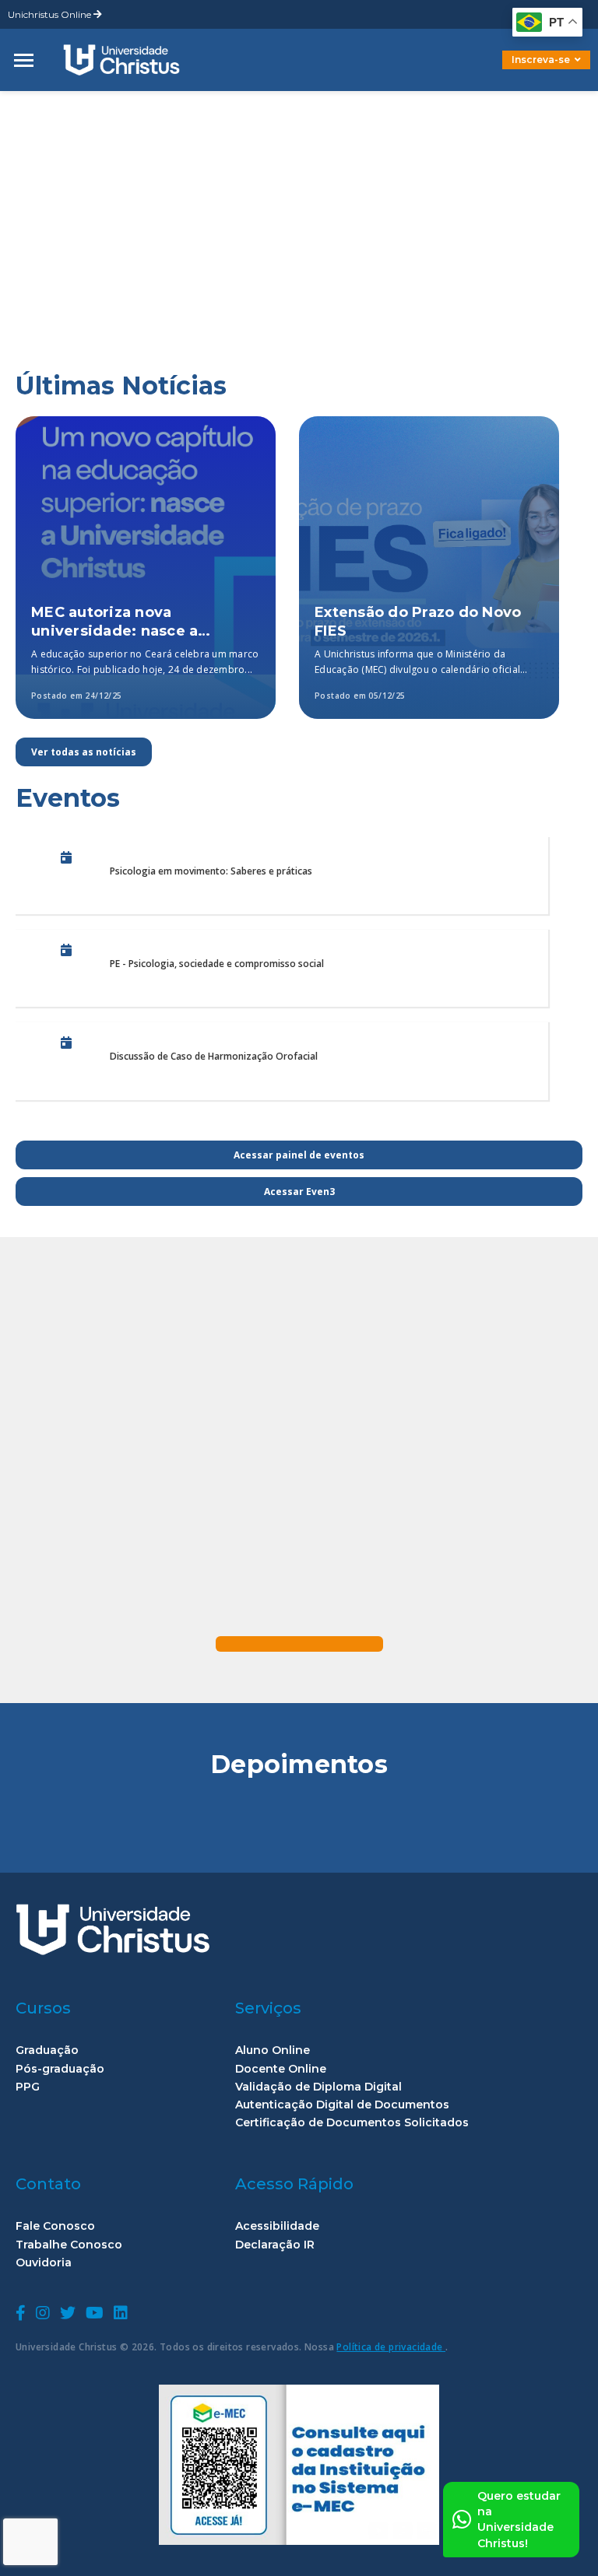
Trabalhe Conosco (69, 2245)
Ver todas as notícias (84, 752)
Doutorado (520, 71)
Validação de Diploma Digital (318, 2087)
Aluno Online (273, 2050)
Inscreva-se (541, 60)
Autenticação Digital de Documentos (342, 2105)
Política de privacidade (391, 2347)
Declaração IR (275, 2245)
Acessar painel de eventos (299, 1155)
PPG (28, 2087)
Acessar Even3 (299, 1192)
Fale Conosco (55, 2226)
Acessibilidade (277, 2226)
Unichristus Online (51, 14)
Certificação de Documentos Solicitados (352, 2123)
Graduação (47, 2050)
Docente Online (281, 2069)
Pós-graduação (60, 2069)
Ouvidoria (44, 2263)
